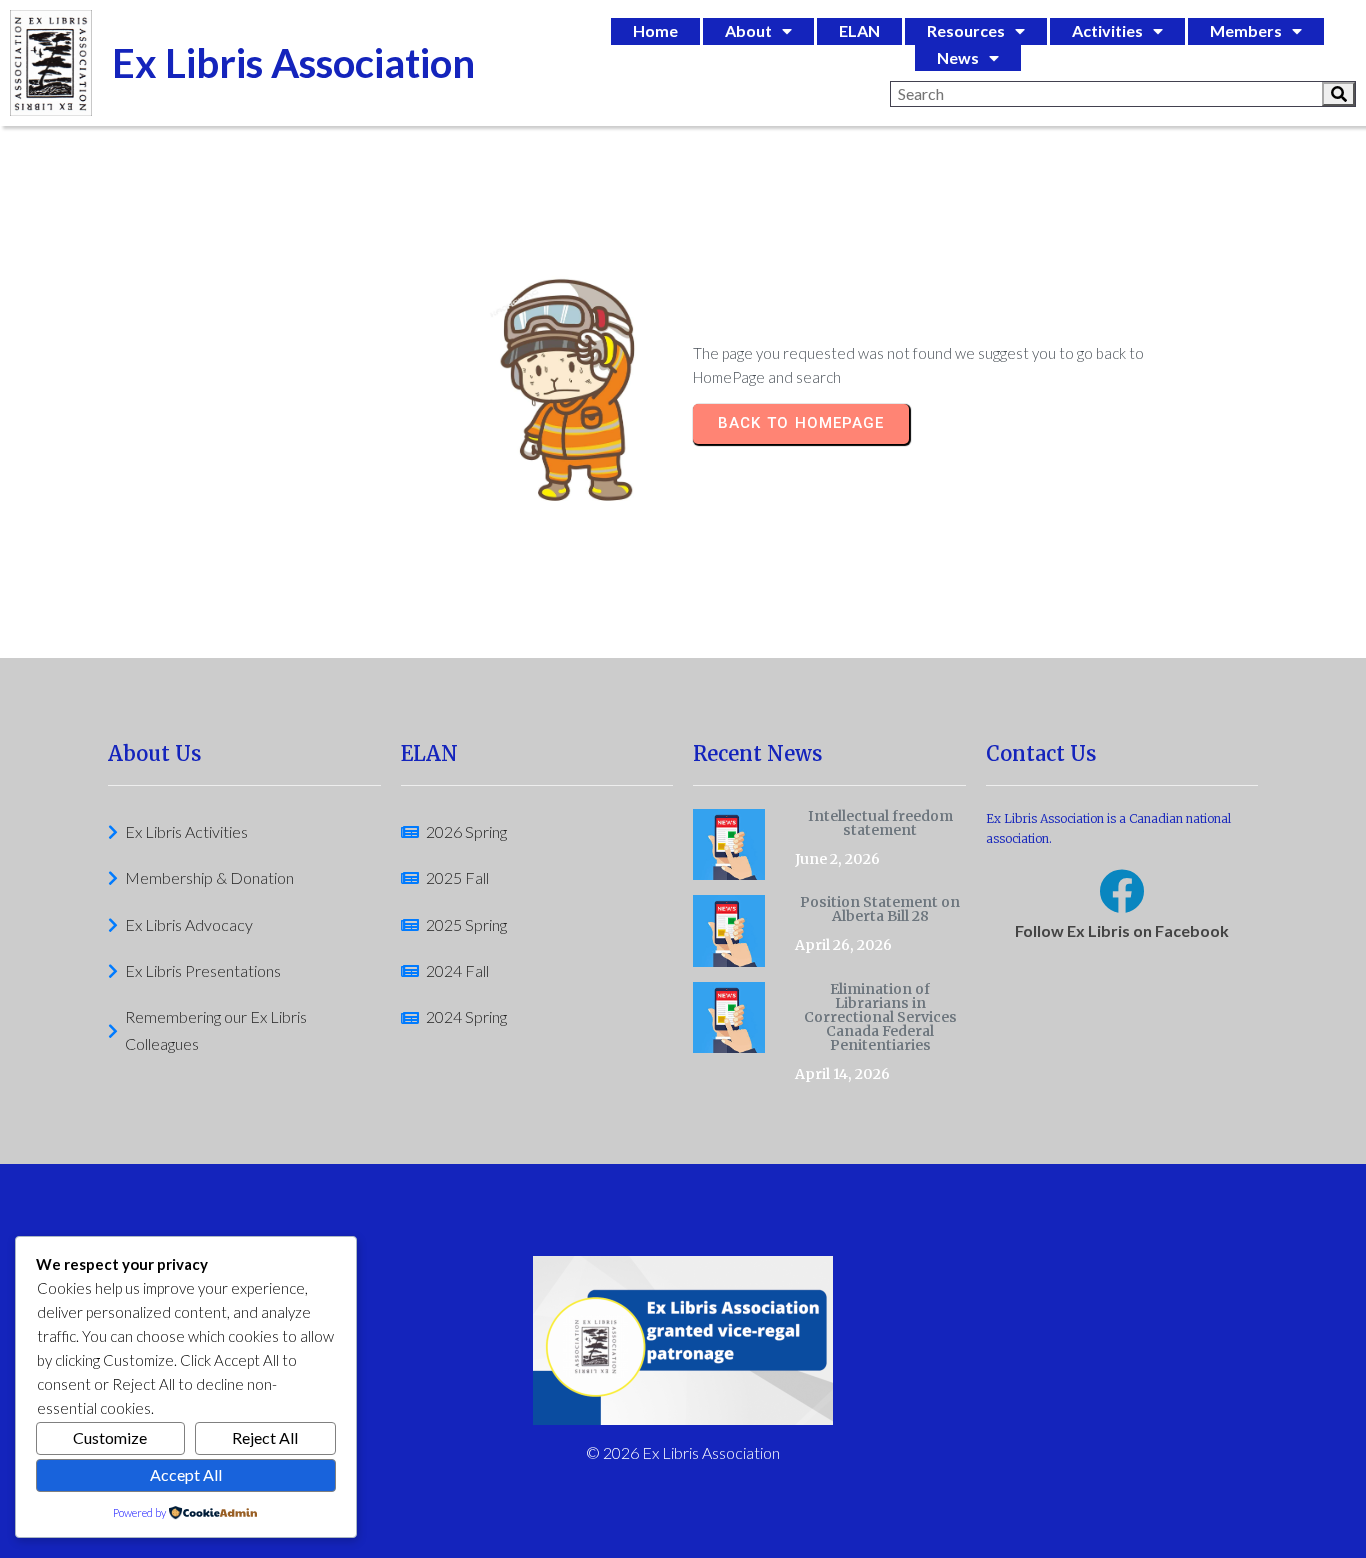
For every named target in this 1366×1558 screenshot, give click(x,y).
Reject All (265, 1437)
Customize (110, 1437)
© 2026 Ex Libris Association (683, 1452)
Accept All (186, 1474)
